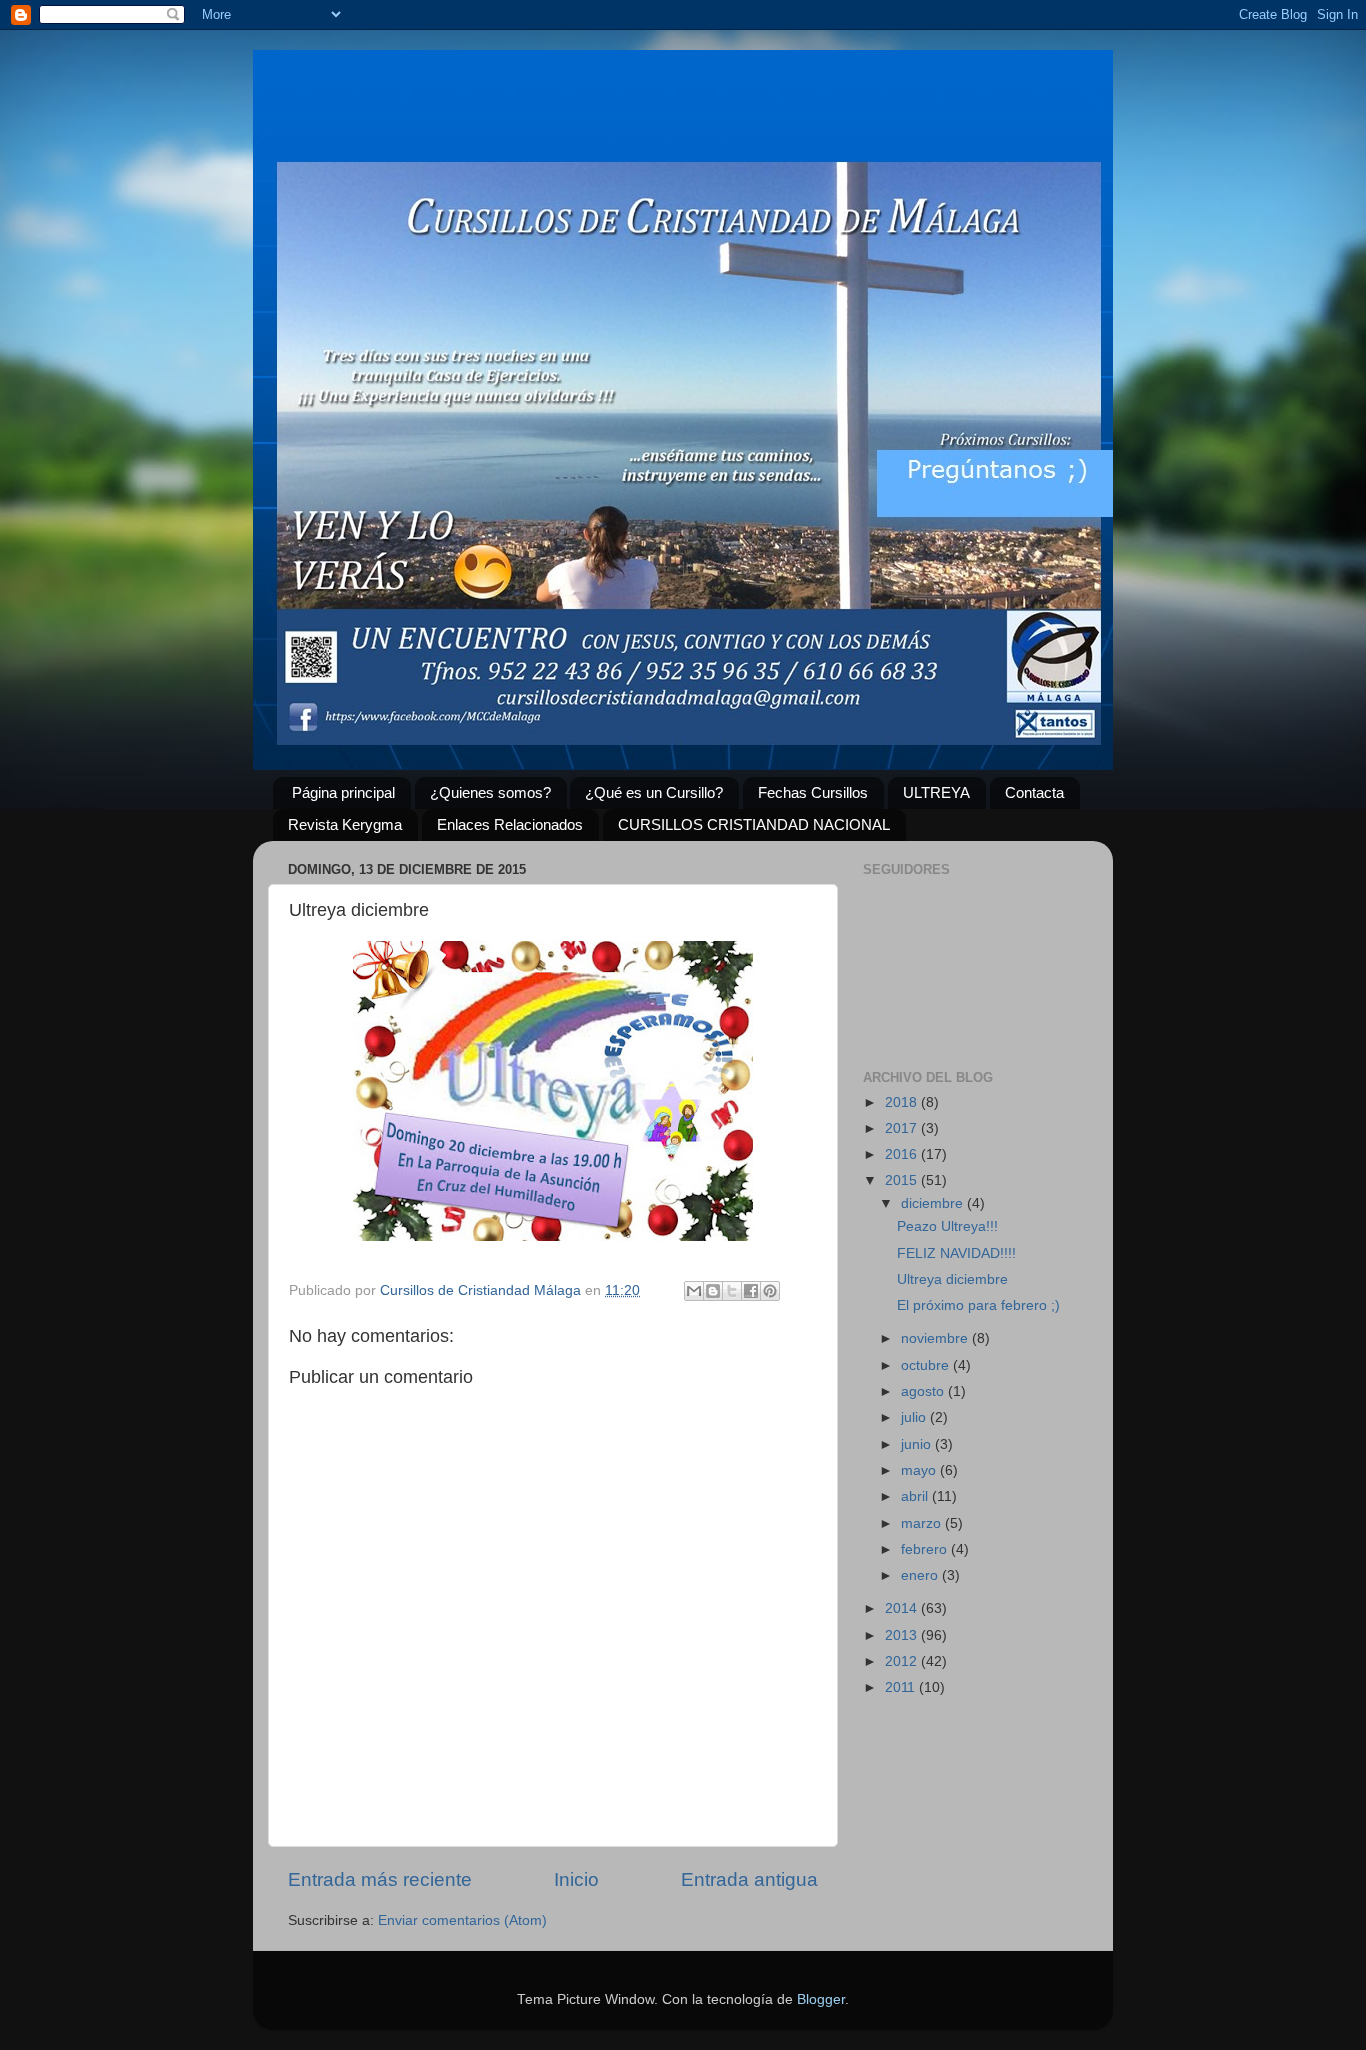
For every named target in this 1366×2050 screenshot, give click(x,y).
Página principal (343, 792)
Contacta (1034, 792)
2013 (903, 1635)
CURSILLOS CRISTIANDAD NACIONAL (754, 824)
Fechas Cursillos (813, 792)
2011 (902, 1687)
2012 (903, 1661)
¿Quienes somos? (490, 792)
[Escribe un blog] (713, 1291)
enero (921, 1575)
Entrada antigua (749, 1879)
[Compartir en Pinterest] (770, 1291)
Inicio (576, 1879)
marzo (923, 1523)
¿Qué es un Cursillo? (654, 792)
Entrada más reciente (380, 1879)
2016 (903, 1154)
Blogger (821, 1999)
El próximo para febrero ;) (978, 1305)
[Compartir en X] (732, 1291)
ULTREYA (936, 792)
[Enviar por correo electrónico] (694, 1291)
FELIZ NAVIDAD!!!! (956, 1253)
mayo (920, 1470)
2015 (903, 1180)
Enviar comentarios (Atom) (462, 1920)
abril (916, 1496)
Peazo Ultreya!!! (947, 1226)
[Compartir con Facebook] (751, 1291)
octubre (927, 1365)
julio (915, 1417)
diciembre (934, 1203)
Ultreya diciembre (952, 1279)
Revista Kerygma (345, 824)
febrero (926, 1549)
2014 (903, 1608)
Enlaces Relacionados (510, 824)
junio (918, 1444)
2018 (903, 1102)
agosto (924, 1391)
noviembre (936, 1338)
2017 (903, 1128)
